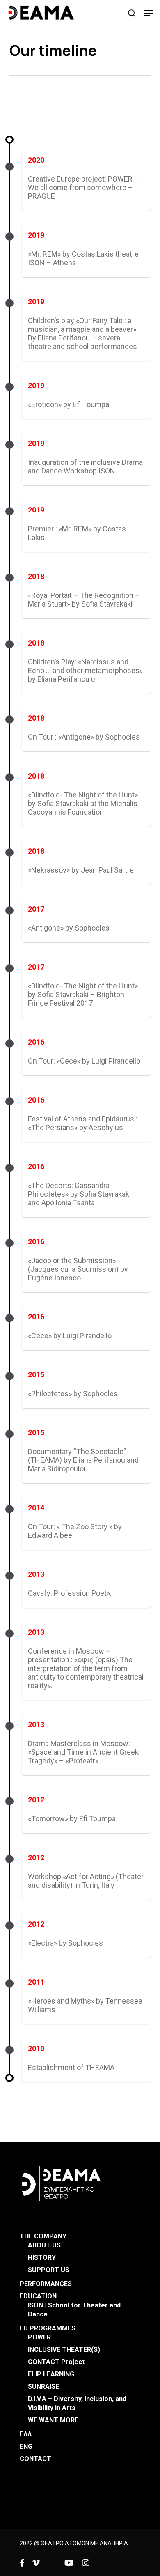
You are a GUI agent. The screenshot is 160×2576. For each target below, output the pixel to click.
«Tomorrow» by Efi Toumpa (72, 1819)
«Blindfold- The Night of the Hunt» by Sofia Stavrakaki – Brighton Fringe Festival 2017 (83, 994)
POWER (39, 2337)
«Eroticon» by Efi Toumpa (69, 404)
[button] (148, 13)
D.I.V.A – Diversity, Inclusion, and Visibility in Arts (77, 2403)
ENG (26, 2446)
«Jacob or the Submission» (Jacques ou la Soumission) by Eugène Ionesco (78, 1269)
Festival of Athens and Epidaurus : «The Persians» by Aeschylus (83, 1123)
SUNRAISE (43, 2386)
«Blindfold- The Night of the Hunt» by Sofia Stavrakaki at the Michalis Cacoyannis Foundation (83, 803)
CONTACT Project (56, 2362)
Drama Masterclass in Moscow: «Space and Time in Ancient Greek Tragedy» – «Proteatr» (83, 1752)
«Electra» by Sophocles (65, 1943)
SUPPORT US (49, 2270)
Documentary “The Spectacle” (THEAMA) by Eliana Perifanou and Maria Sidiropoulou (83, 1460)
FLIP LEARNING (51, 2374)
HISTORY (42, 2258)
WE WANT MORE (53, 2420)
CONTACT (35, 2459)
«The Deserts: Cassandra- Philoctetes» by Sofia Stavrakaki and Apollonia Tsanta (79, 1194)
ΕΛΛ (26, 2434)
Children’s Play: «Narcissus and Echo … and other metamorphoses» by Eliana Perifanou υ (85, 670)
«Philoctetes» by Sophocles (73, 1394)
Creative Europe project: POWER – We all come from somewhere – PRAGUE (83, 187)
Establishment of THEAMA (71, 2067)
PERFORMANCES (46, 2284)
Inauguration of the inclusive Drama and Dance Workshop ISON (85, 466)
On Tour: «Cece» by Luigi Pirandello (84, 1061)
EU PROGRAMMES (48, 2328)
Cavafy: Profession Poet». (70, 1593)
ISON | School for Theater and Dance (74, 2310)
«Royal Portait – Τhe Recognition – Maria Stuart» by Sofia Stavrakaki (84, 600)
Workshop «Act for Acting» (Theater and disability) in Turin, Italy (86, 1881)
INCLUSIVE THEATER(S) (64, 2350)
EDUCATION (38, 2296)
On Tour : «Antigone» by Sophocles (84, 737)
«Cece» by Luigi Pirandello (70, 1336)
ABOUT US (44, 2245)
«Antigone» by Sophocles (69, 928)
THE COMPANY (43, 2236)
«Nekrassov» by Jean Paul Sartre (81, 870)
